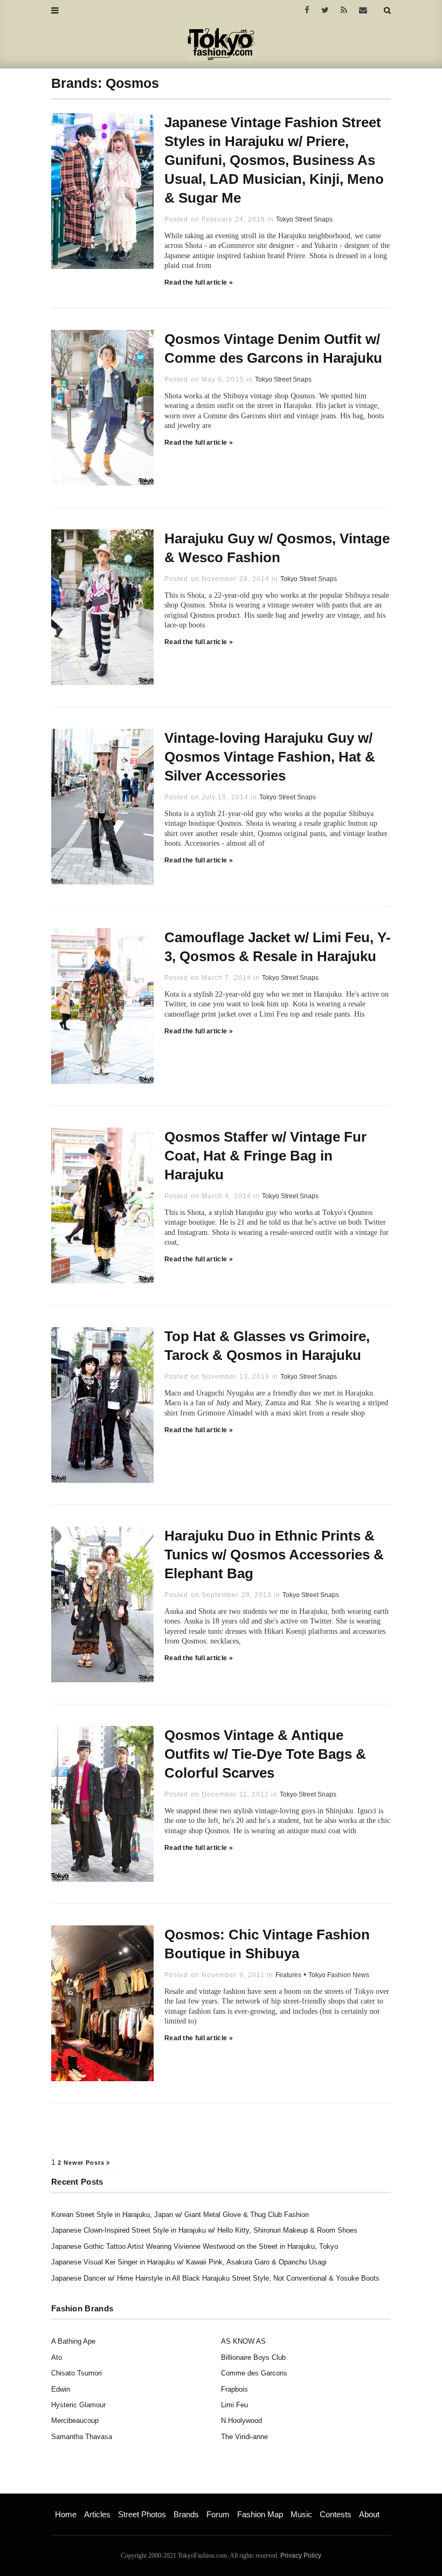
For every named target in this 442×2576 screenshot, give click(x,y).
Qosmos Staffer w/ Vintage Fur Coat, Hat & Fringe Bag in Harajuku (265, 1156)
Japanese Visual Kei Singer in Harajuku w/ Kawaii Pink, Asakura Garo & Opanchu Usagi (189, 2262)
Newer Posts (85, 2163)
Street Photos (142, 2514)
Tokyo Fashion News (339, 1975)
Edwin (61, 2389)
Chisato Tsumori (77, 2373)
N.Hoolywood (241, 2420)
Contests (336, 2514)
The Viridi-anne (244, 2437)
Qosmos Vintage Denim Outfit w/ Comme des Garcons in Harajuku (273, 348)
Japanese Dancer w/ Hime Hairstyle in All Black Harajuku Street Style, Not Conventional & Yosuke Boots (215, 2278)
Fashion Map (260, 2514)
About (369, 2514)
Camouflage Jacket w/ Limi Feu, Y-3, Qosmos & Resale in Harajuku (278, 947)
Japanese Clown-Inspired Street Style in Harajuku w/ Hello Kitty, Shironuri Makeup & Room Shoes (204, 2230)
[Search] (387, 10)
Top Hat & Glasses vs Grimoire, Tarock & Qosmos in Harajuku (267, 1346)
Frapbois (234, 2389)
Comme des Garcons (254, 2373)
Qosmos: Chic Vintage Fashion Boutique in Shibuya (267, 1944)
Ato (57, 2357)
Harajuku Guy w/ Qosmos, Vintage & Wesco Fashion (277, 548)
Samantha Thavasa (82, 2437)
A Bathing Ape (73, 2341)
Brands (186, 2514)
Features (288, 1975)
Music (301, 2514)
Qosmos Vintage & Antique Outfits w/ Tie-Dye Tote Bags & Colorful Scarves (265, 1754)
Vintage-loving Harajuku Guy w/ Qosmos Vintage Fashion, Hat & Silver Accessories (270, 757)
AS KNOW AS (243, 2341)
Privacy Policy (301, 2556)
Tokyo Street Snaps (304, 219)
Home (66, 2514)
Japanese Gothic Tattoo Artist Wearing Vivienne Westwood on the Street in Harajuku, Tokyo (195, 2246)
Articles (97, 2514)
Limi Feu (234, 2405)
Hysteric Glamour (78, 2405)
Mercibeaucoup (75, 2420)
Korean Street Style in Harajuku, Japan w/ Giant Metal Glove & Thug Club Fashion (180, 2215)
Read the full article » (199, 282)
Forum (218, 2514)
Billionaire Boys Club (253, 2357)
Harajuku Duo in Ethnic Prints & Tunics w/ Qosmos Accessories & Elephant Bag (274, 1555)
